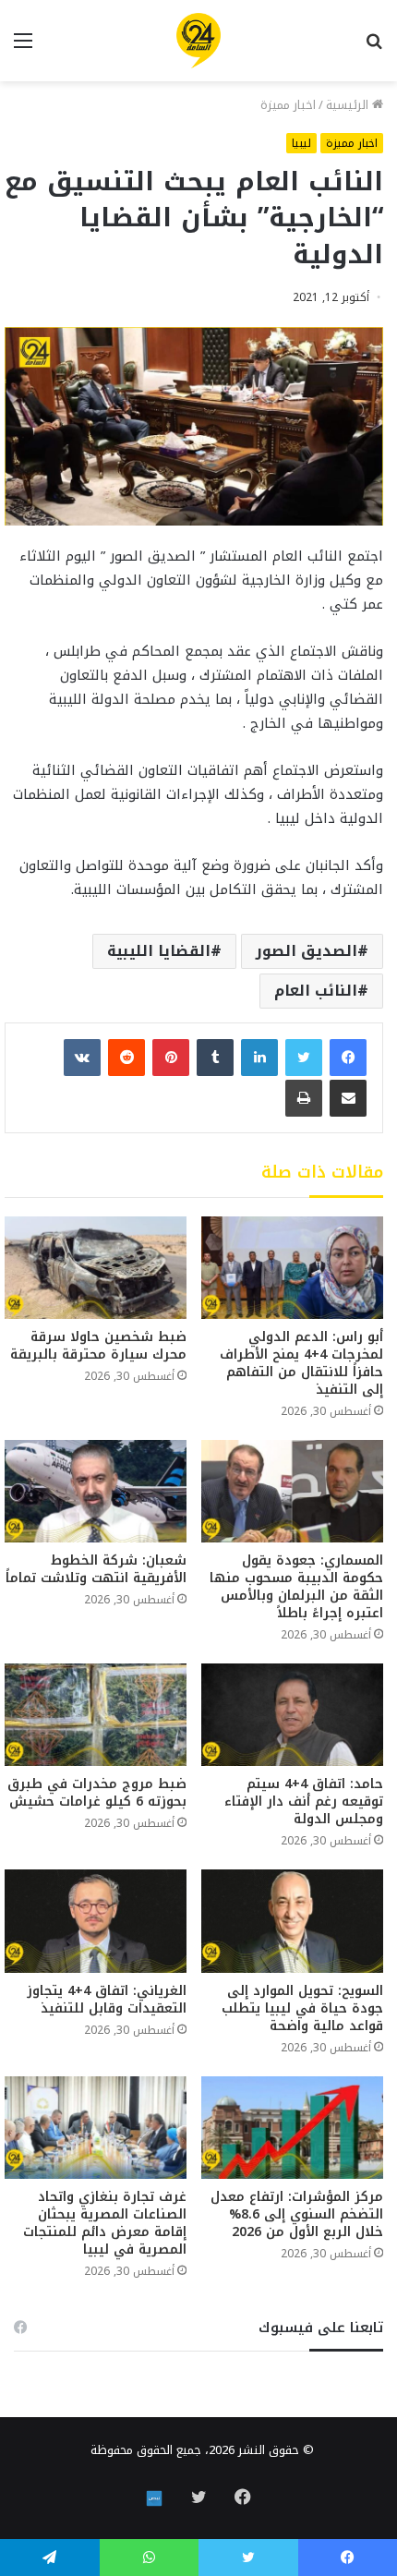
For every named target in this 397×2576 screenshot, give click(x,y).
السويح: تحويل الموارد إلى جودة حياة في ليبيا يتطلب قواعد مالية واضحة (302, 2008)
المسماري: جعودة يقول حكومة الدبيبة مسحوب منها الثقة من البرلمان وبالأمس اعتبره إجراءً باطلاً (296, 1587)
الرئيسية (349, 105)
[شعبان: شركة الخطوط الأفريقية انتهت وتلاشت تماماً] (96, 1491)
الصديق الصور (307, 951)
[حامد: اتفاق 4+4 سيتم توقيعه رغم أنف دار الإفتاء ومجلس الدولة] (292, 1715)
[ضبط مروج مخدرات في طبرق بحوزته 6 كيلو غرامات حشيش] (96, 1715)
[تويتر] (304, 1058)
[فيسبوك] (348, 1058)
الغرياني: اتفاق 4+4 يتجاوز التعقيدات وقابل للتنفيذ (107, 2000)
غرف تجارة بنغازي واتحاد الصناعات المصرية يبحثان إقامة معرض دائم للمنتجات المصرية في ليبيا (105, 2223)
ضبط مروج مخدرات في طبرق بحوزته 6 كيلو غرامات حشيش (97, 1793)
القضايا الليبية (159, 951)
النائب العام (316, 991)
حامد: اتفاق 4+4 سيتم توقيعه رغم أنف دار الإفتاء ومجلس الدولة (304, 1802)
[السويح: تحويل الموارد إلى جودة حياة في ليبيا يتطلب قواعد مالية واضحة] (292, 1921)
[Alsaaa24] (198, 41)
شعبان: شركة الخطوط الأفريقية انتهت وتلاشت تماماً (96, 1569)
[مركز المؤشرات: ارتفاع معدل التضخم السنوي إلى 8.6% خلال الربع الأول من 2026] (292, 2128)
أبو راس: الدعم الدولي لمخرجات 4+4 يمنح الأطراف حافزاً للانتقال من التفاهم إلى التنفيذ (301, 1363)
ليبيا (301, 143)
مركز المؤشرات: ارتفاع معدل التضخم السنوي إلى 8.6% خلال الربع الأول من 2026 (297, 2214)
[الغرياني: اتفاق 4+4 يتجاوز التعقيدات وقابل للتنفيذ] (96, 1921)
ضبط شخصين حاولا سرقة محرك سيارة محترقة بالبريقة (98, 1346)
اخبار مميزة (288, 105)
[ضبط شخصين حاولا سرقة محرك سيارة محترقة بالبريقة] (96, 1268)
